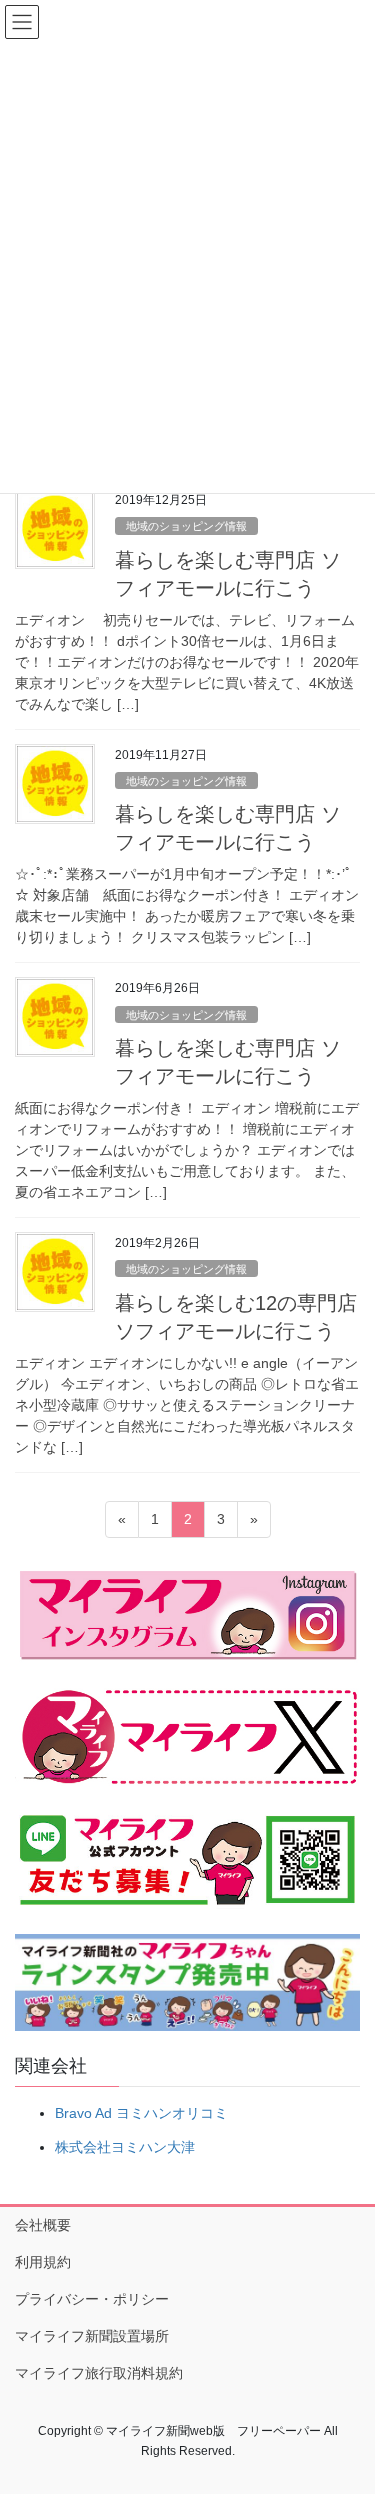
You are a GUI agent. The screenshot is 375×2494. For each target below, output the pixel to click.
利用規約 (43, 2262)
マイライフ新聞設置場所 (92, 2336)
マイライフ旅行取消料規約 (99, 2373)
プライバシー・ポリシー (92, 2299)
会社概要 (43, 2225)
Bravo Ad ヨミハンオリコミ (141, 2113)
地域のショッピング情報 (186, 526)
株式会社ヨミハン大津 (125, 2147)
